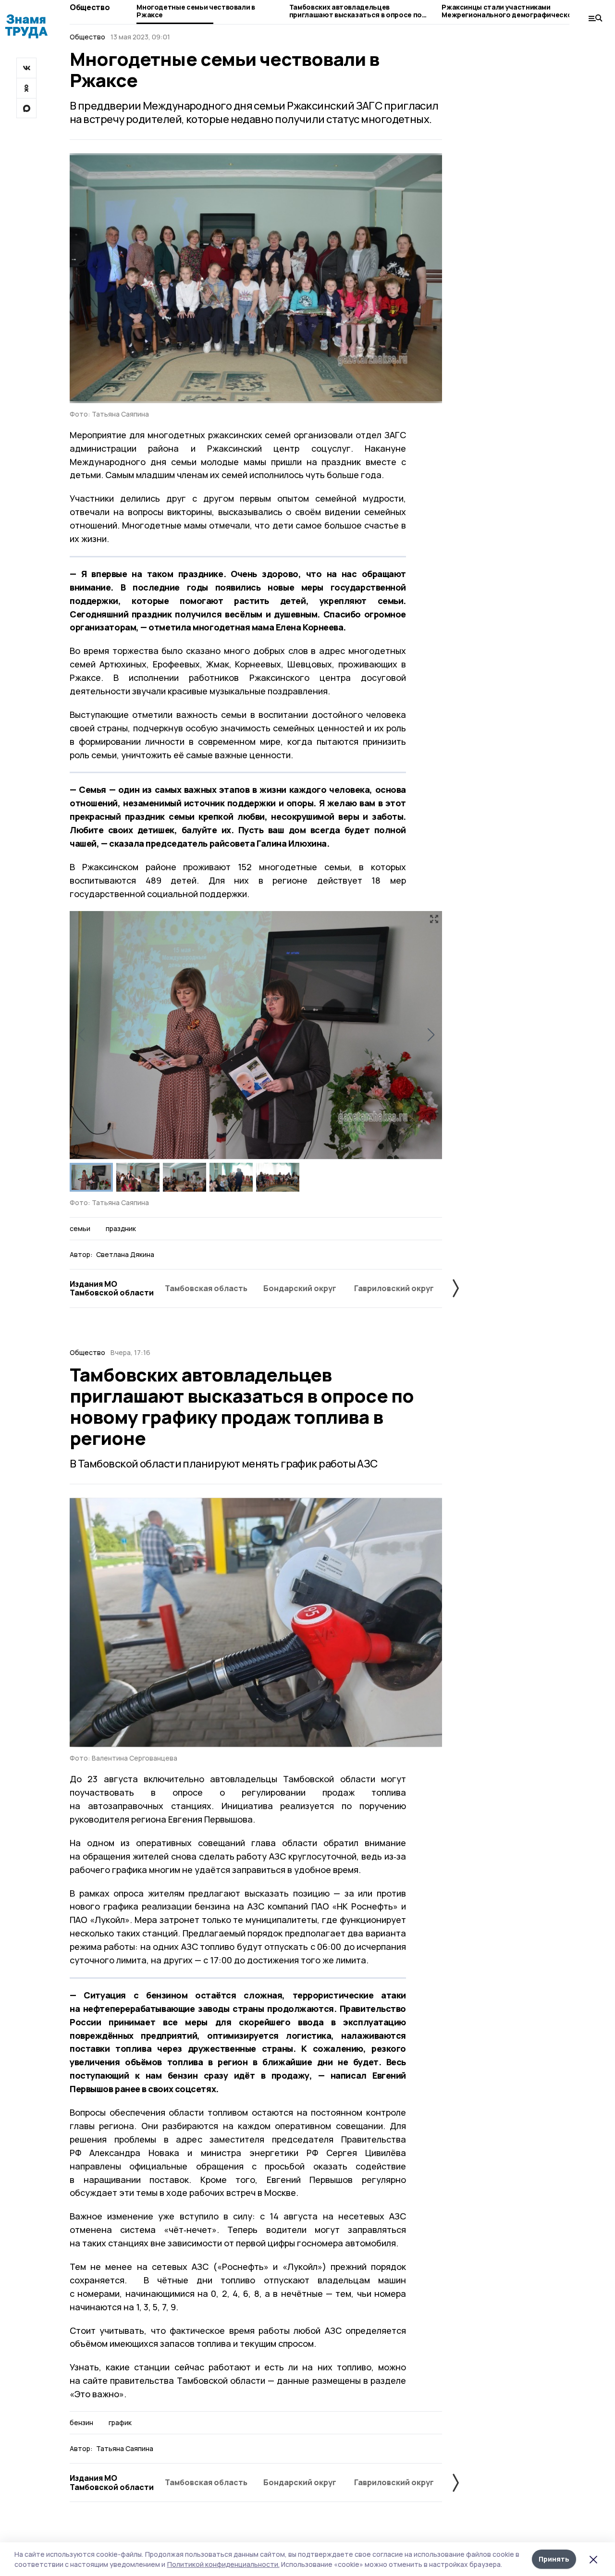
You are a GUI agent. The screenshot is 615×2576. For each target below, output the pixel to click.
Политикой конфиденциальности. (223, 2564)
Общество (90, 7)
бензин (81, 2423)
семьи (80, 1229)
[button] (431, 1035)
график (120, 2423)
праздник (121, 1229)
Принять (554, 2559)
